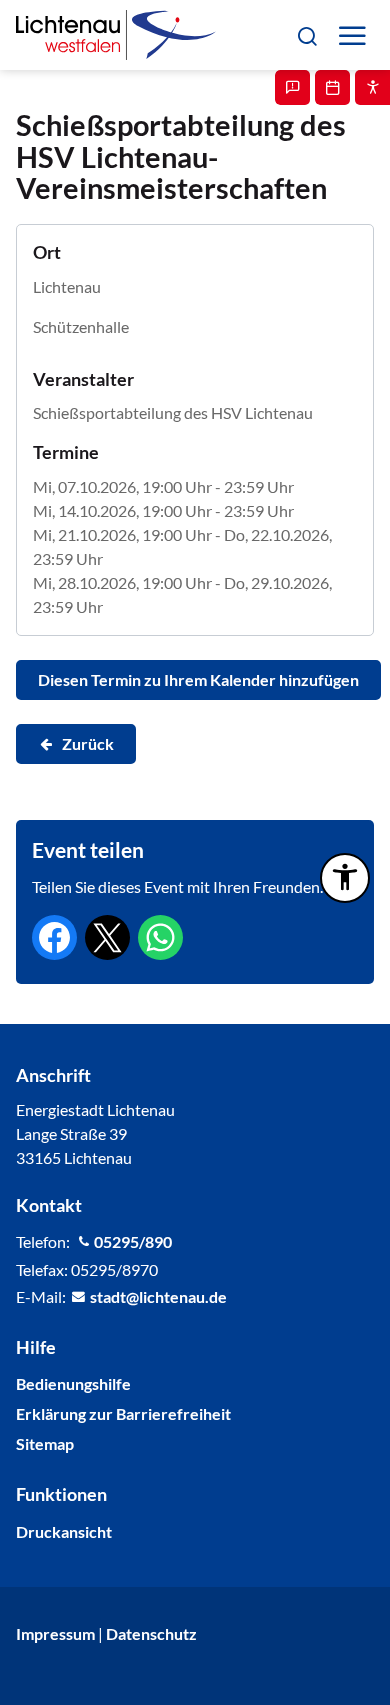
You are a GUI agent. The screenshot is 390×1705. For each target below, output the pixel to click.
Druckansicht (64, 1531)
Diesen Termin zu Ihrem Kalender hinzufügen (198, 679)
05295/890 (133, 1241)
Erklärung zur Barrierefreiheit (123, 1413)
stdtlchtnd (154, 1296)
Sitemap (45, 1443)
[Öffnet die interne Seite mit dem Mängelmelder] (292, 87)
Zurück (88, 743)
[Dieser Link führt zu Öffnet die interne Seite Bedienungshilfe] (372, 87)
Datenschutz (151, 1633)
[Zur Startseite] (116, 35)
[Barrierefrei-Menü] (345, 878)
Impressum (55, 1633)
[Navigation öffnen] (351, 35)
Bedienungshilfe (73, 1383)
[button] (306, 34)
